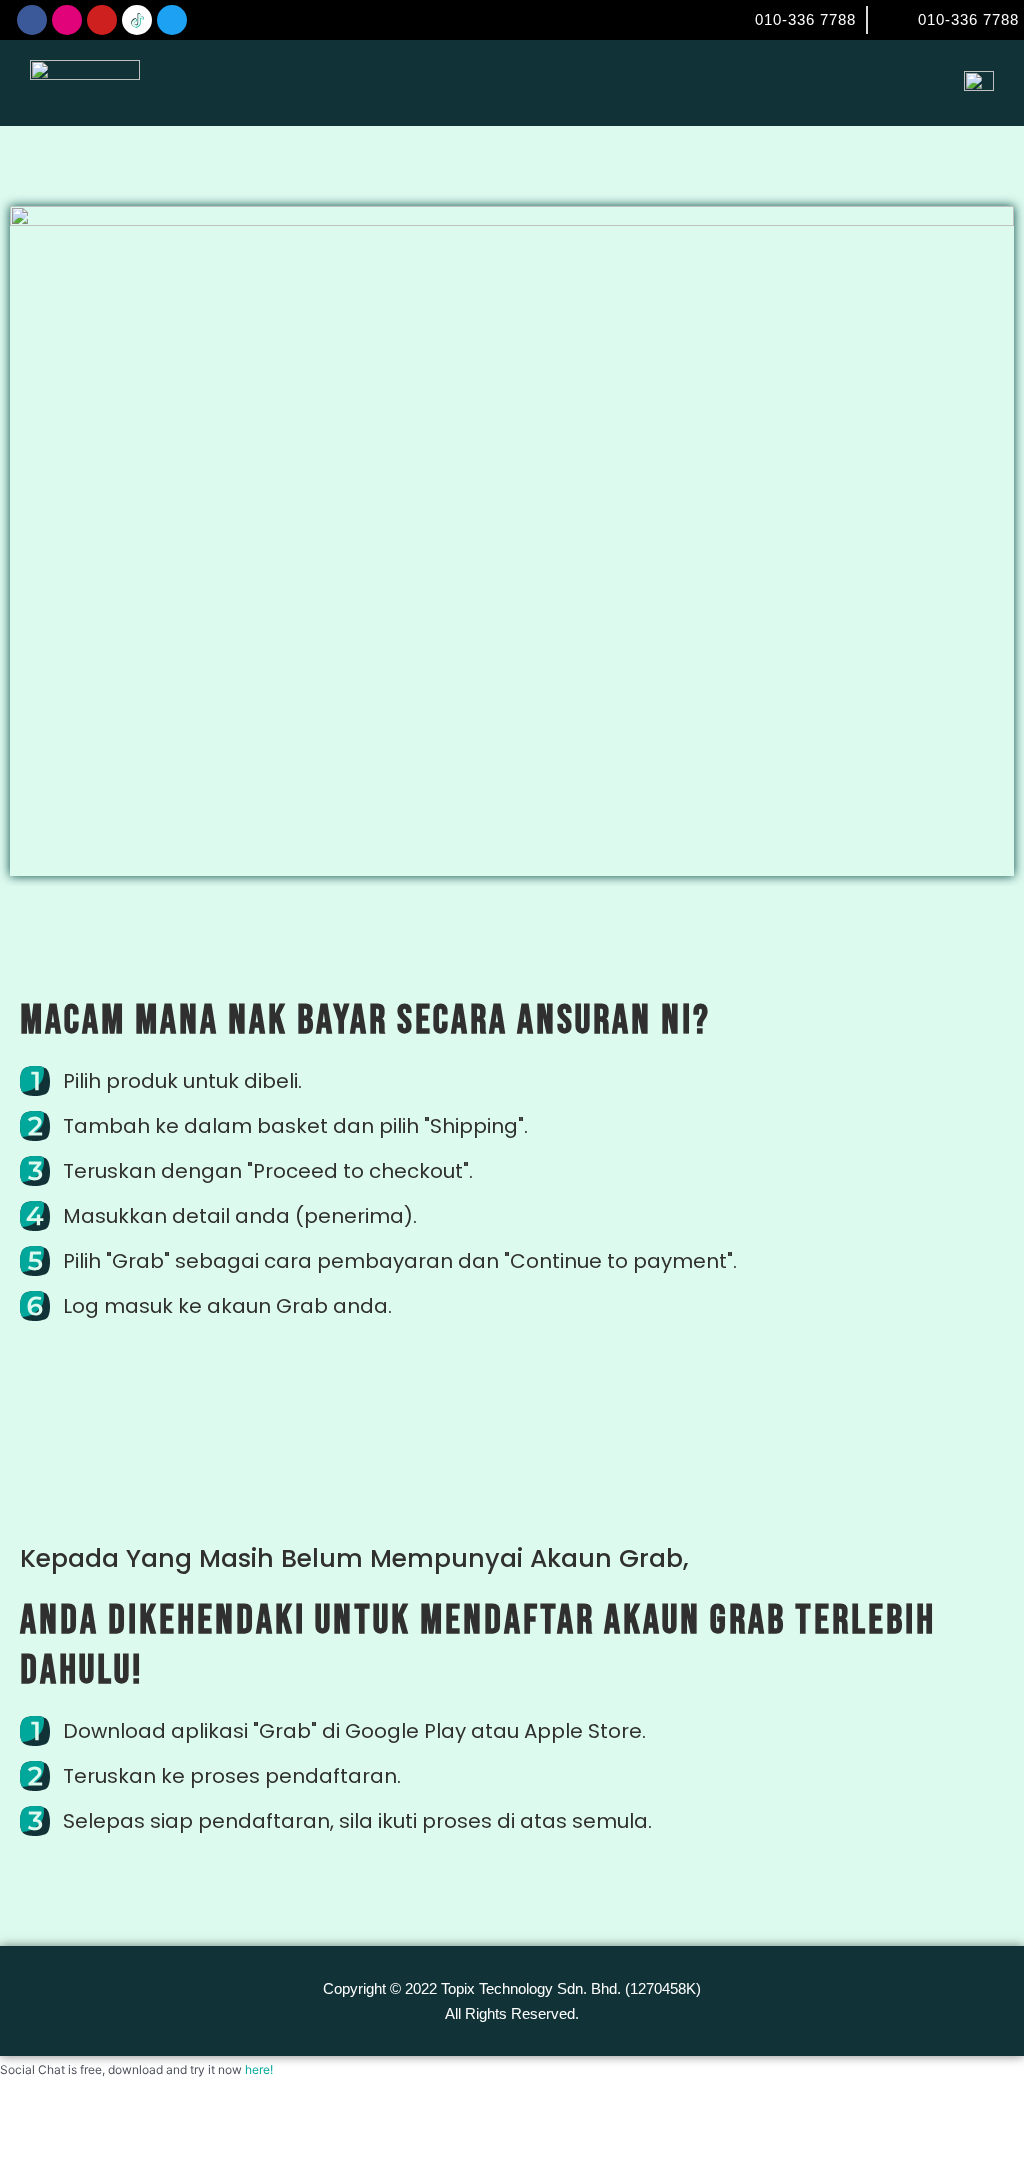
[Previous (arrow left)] (30, 2160)
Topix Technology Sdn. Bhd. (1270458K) (571, 1988)
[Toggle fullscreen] (95, 2125)
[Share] (160, 2125)
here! (259, 2069)
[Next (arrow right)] (95, 2160)
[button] (901, 83)
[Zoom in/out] (30, 2125)
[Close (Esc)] (225, 2125)
